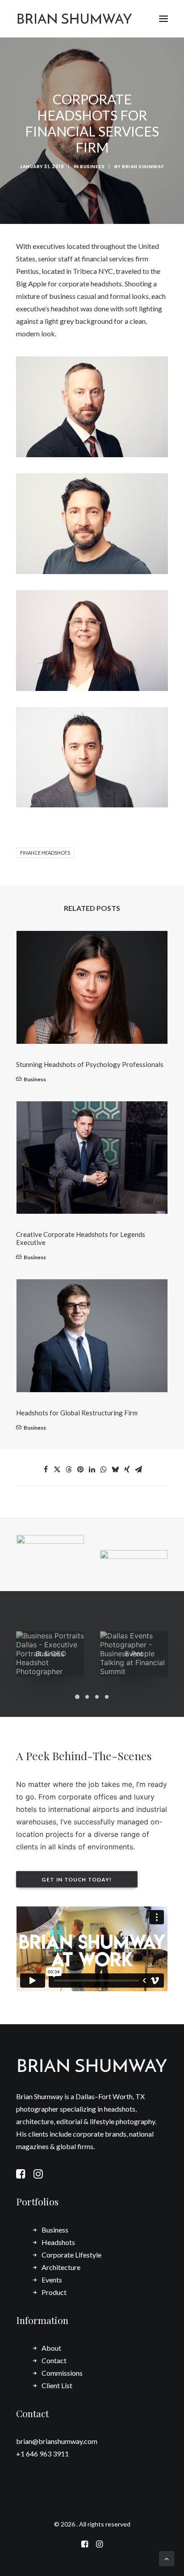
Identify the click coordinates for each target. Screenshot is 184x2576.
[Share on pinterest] (80, 1469)
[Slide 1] (77, 1697)
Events (52, 2280)
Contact (54, 2360)
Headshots (58, 2242)
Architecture (61, 2267)
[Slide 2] (87, 1697)
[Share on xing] (127, 1469)
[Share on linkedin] (92, 1469)
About (51, 2348)
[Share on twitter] (57, 1469)
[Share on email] (138, 1469)
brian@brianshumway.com (57, 2441)
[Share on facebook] (46, 1469)
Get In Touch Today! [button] (77, 1879)
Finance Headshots (45, 853)
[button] (163, 19)
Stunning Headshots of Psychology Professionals (90, 1064)
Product (54, 2292)
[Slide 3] (97, 1697)
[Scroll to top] (167, 2557)
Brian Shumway (143, 167)
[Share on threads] (69, 1469)
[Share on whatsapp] (104, 1469)
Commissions (62, 2373)
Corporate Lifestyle (71, 2255)
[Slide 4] (107, 1697)
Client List (57, 2385)
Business (92, 167)
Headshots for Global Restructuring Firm (77, 1413)
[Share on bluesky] (115, 1469)
